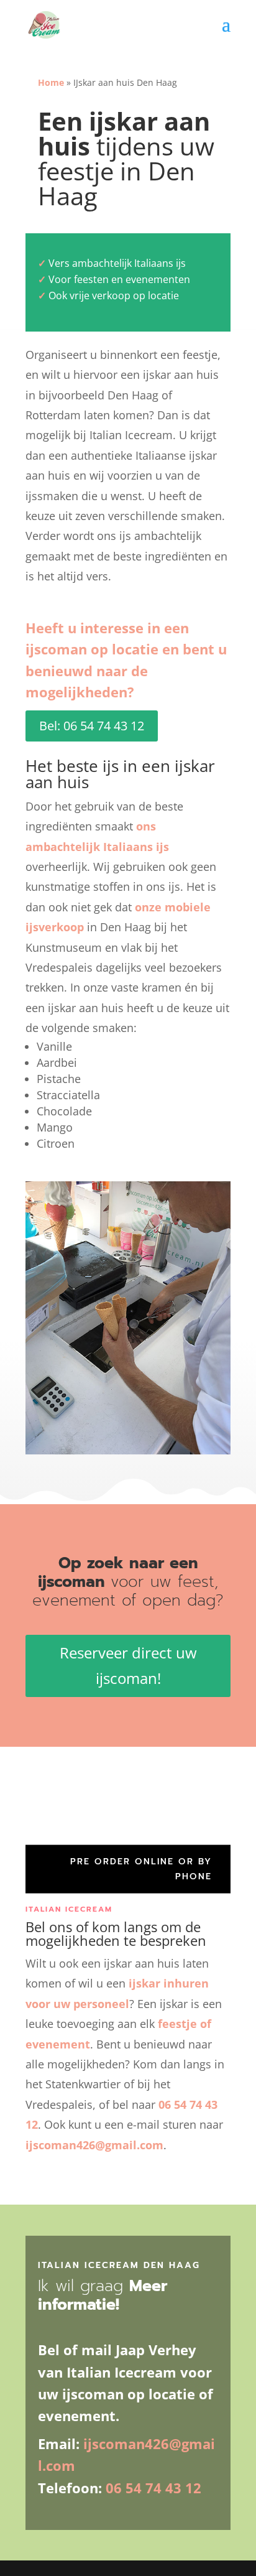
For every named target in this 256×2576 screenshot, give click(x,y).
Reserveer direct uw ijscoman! (128, 1665)
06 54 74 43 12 (153, 2488)
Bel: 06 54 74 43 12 (92, 726)
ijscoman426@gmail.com (94, 2145)
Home (51, 82)
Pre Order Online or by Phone (141, 1869)
